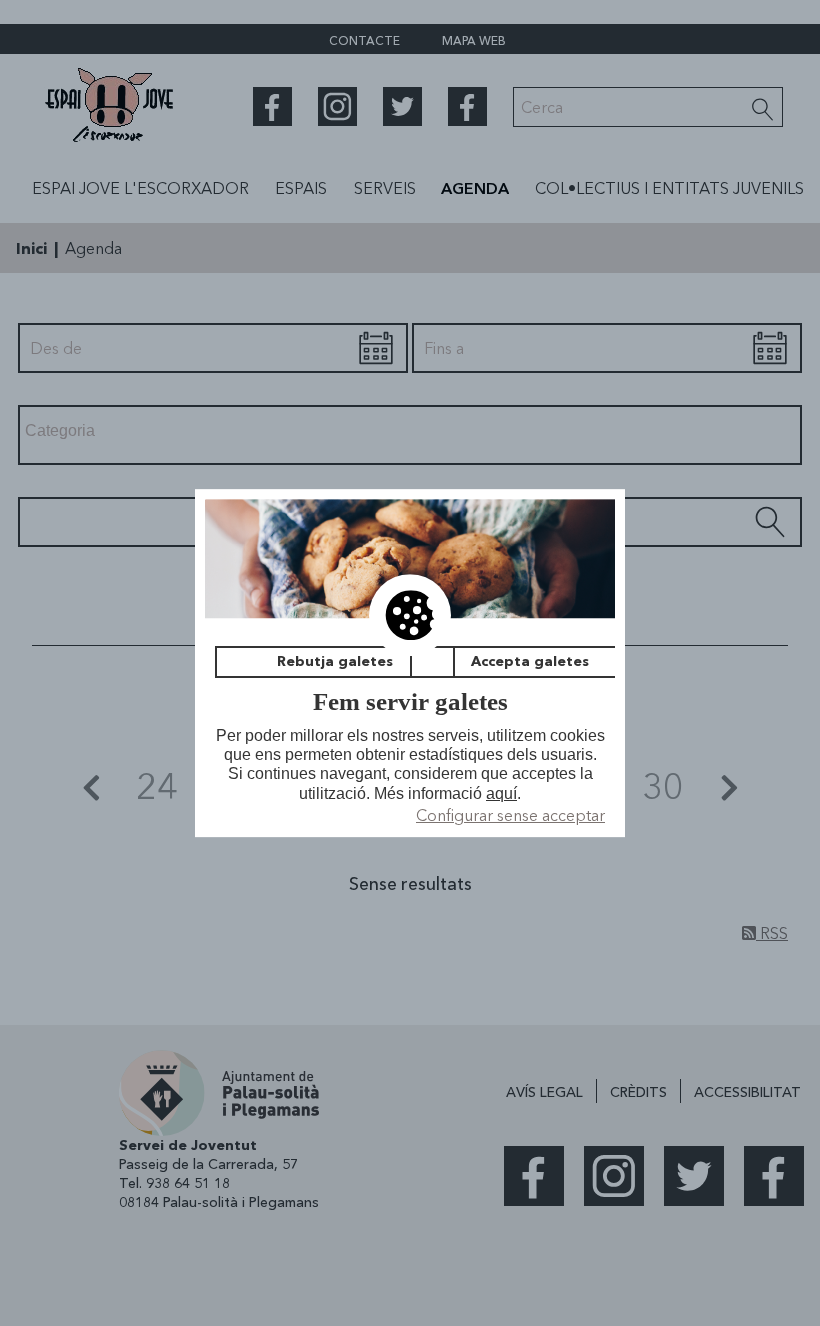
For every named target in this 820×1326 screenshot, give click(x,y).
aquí (501, 793)
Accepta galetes (530, 662)
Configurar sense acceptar (510, 815)
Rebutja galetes (335, 662)
